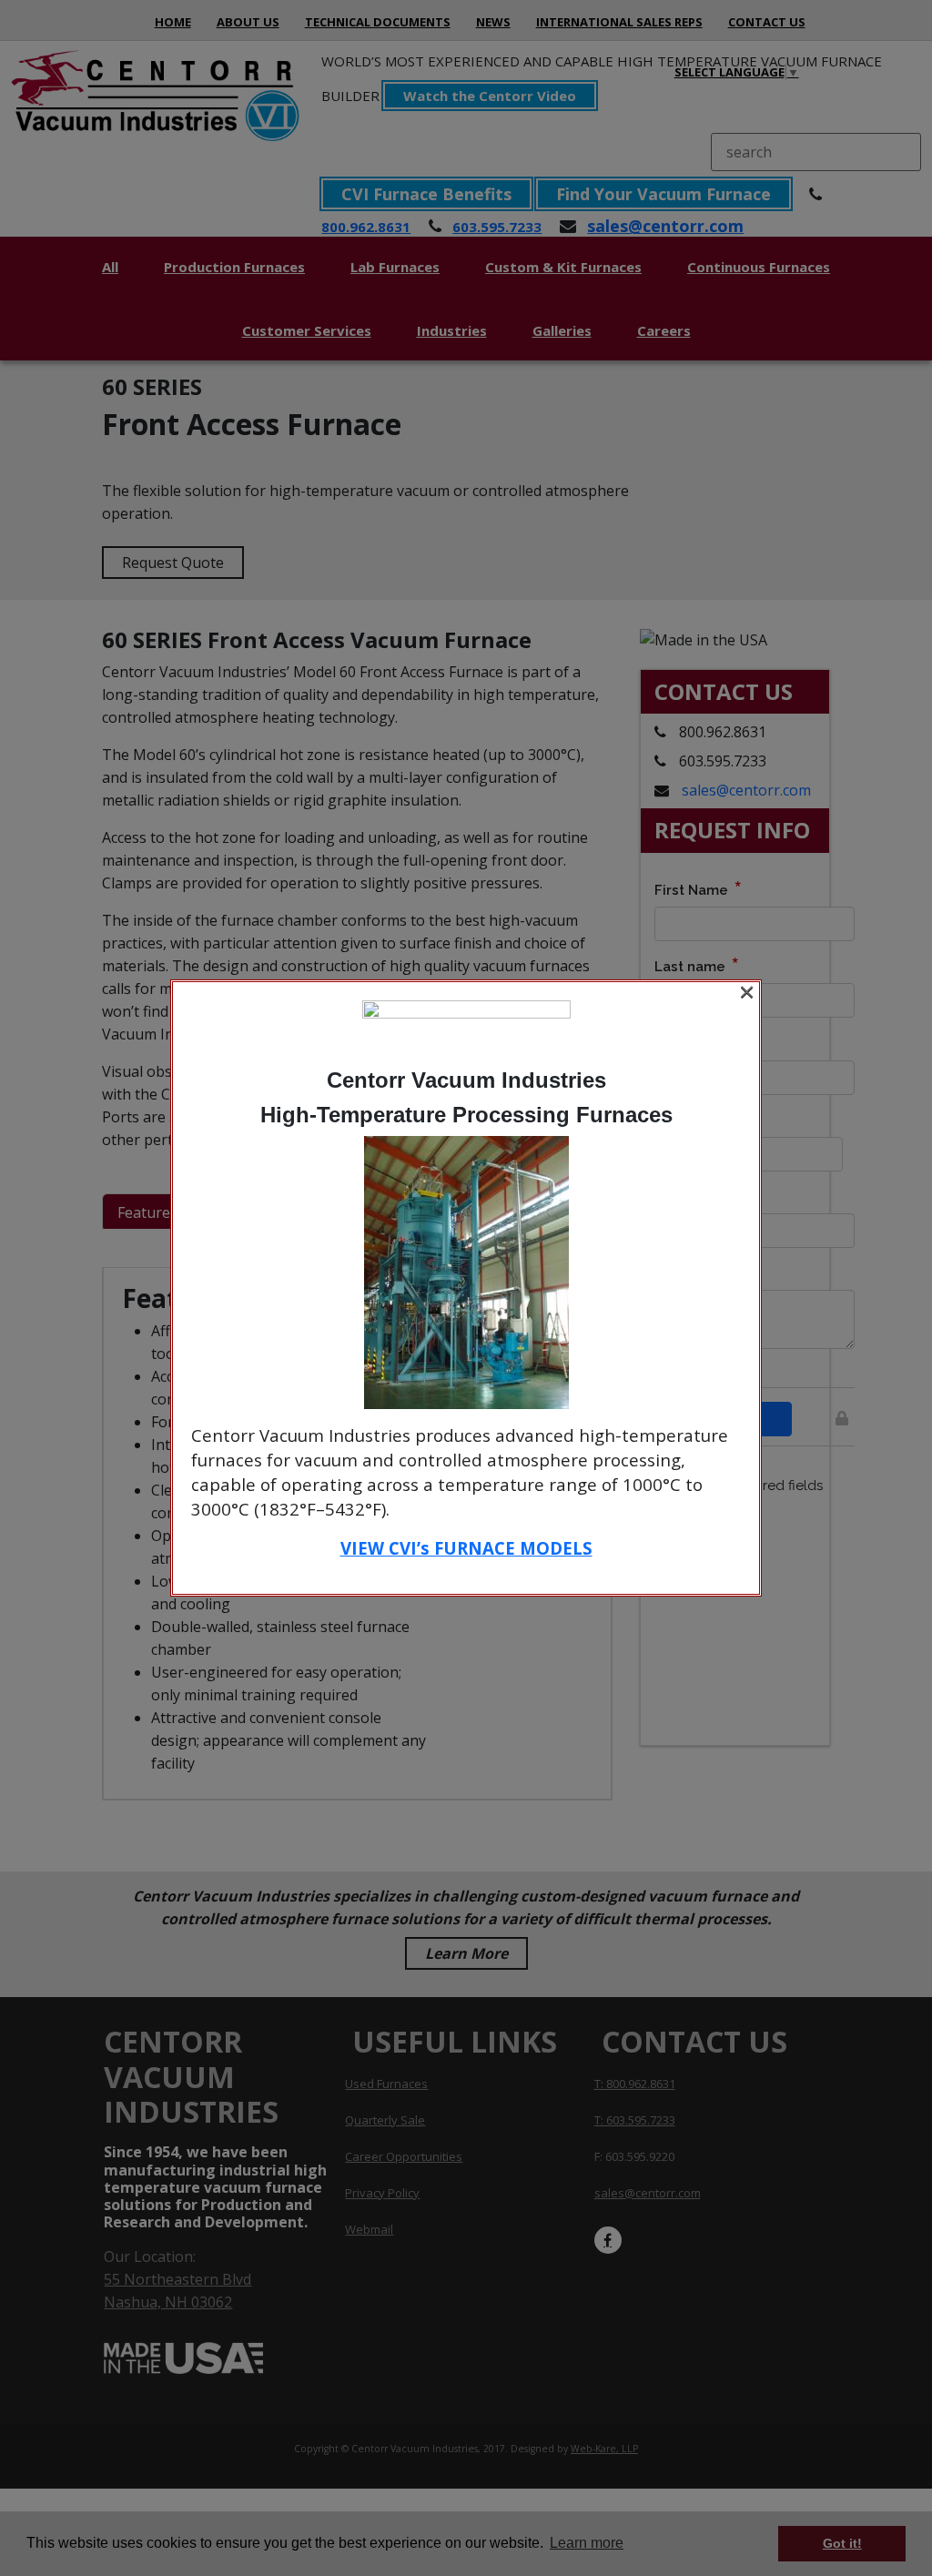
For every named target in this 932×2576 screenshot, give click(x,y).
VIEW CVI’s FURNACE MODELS (466, 1548)
